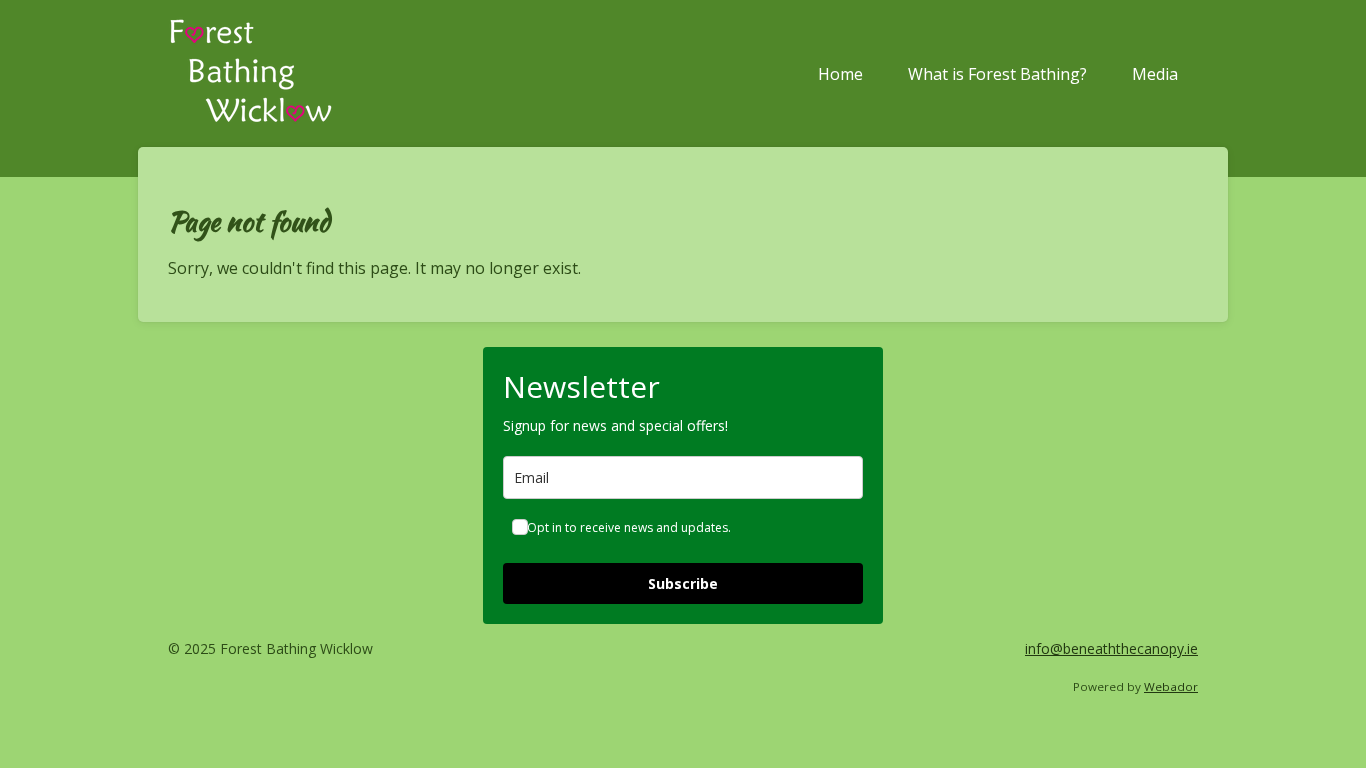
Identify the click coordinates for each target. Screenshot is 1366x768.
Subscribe (683, 583)
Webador (1171, 686)
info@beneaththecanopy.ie (1111, 648)
